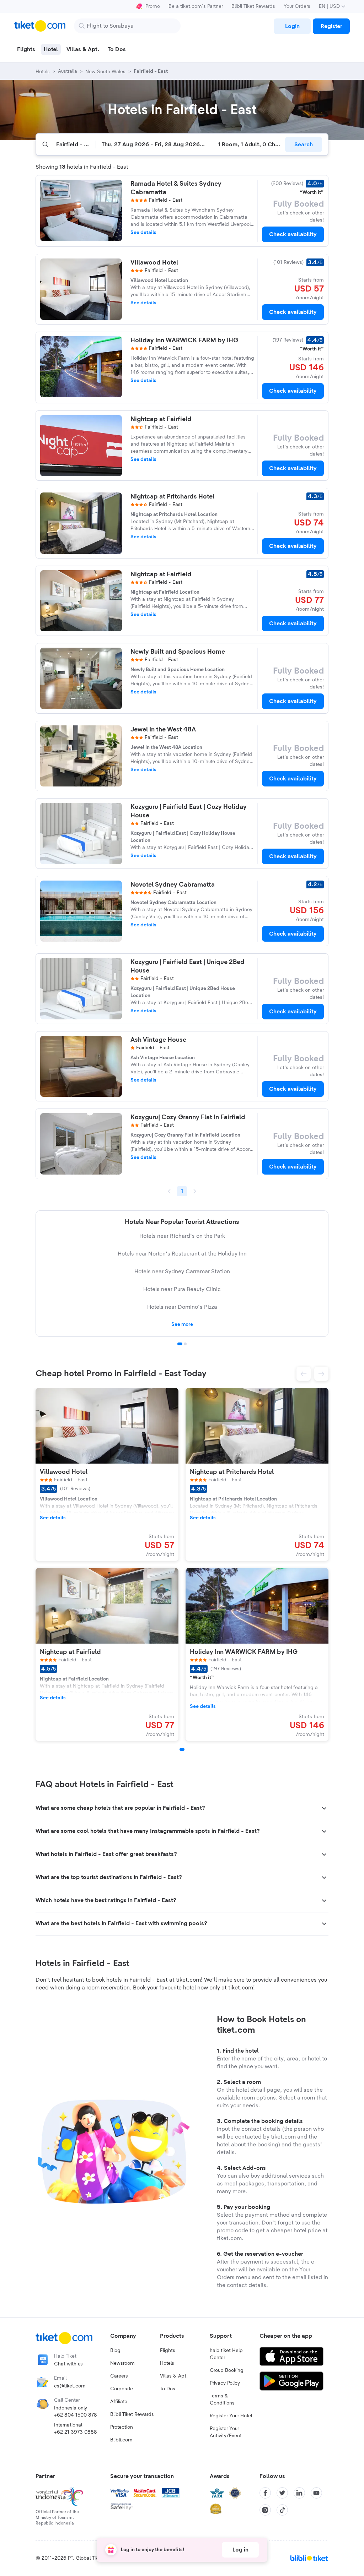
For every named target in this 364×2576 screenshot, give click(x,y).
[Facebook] (265, 2493)
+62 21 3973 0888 (76, 2432)
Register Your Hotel (231, 2416)
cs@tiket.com (70, 2386)
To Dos (168, 2389)
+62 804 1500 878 (76, 2415)
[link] (292, 26)
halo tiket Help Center (226, 2354)
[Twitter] (282, 2493)
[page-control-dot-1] (182, 1749)
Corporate (122, 2389)
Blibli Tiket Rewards (253, 6)
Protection (122, 2427)
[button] (304, 1374)
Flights (168, 2351)
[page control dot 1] (180, 1344)
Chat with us (68, 2364)
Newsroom (122, 2363)
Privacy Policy (225, 2383)
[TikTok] (282, 2510)
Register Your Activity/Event (226, 2432)
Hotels (167, 2363)
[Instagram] (265, 2510)
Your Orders (297, 6)
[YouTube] (316, 2493)
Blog (115, 2351)
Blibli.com (121, 2440)
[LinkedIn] (299, 2493)
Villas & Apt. (174, 2376)
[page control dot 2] (185, 1344)
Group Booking (227, 2370)
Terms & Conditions (222, 2400)
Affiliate (119, 2402)
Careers (119, 2376)
